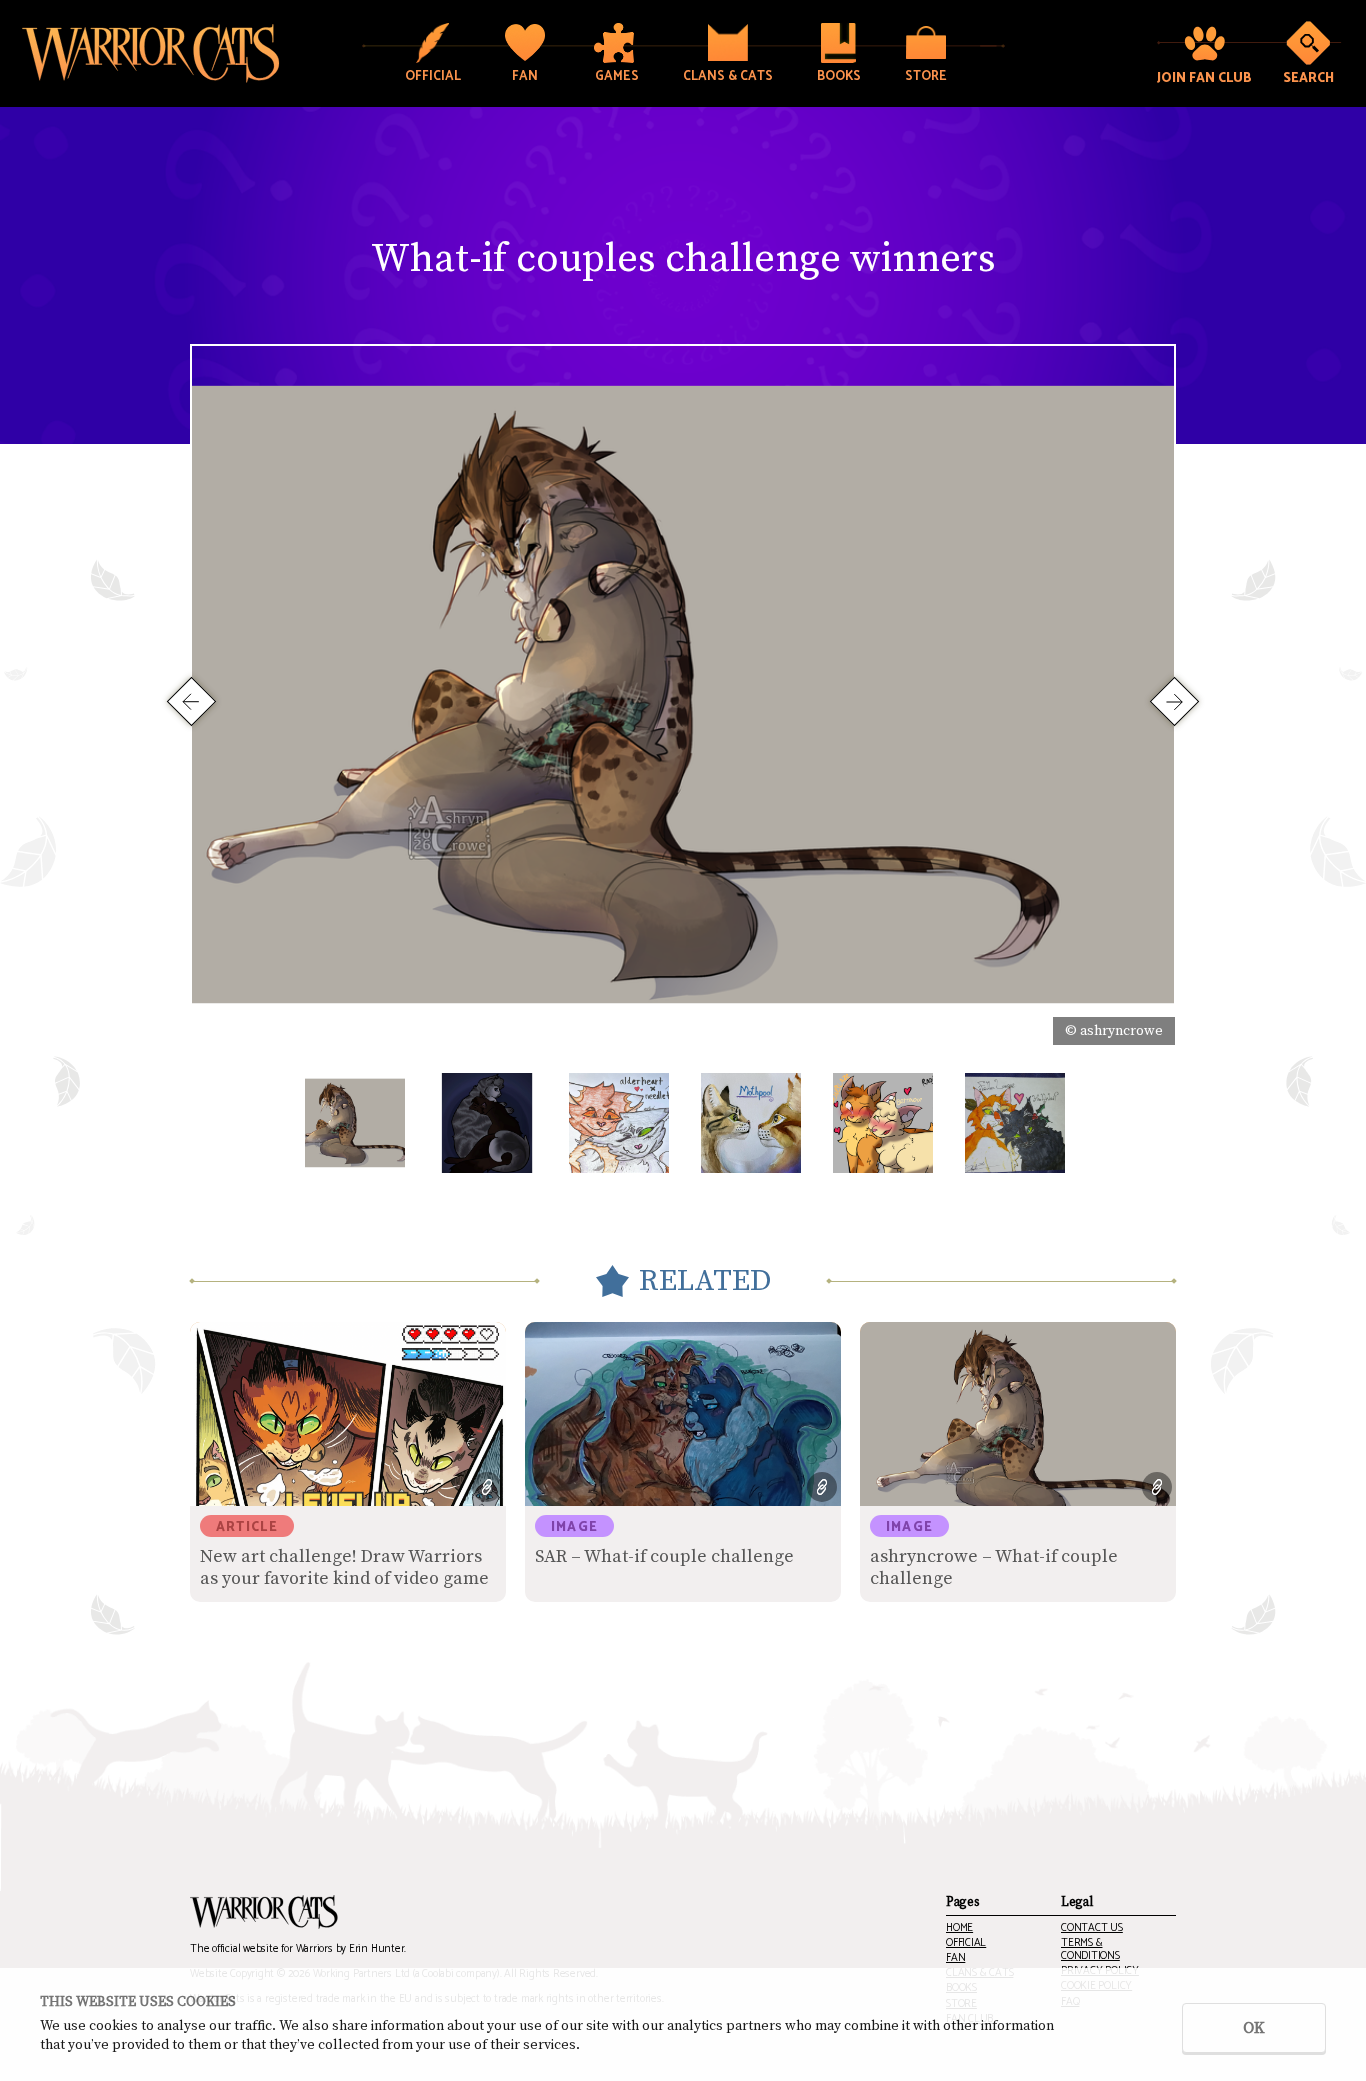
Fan (955, 1958)
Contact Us (1092, 1928)
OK (1254, 2028)
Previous (191, 700)
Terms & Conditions (1090, 1950)
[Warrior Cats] (264, 1912)
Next (1174, 700)
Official (966, 1943)
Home (959, 1928)
